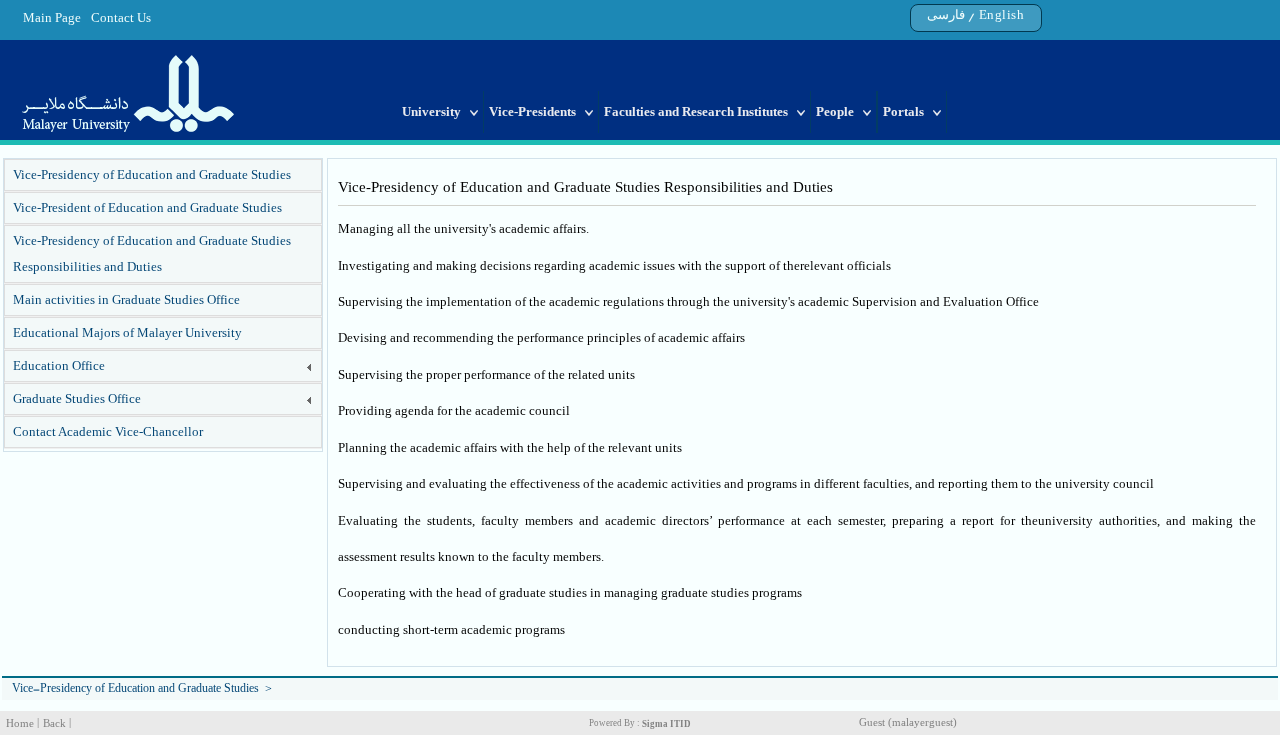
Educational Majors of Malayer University (127, 332)
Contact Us (121, 17)
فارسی (946, 14)
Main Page (52, 17)
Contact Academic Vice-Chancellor (108, 431)
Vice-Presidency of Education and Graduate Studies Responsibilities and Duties (152, 253)
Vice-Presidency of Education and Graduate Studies (152, 174)
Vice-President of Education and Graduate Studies (147, 207)
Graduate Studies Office (77, 398)
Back (54, 723)
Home (20, 723)
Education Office (59, 365)
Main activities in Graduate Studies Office (126, 299)
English (1002, 14)
